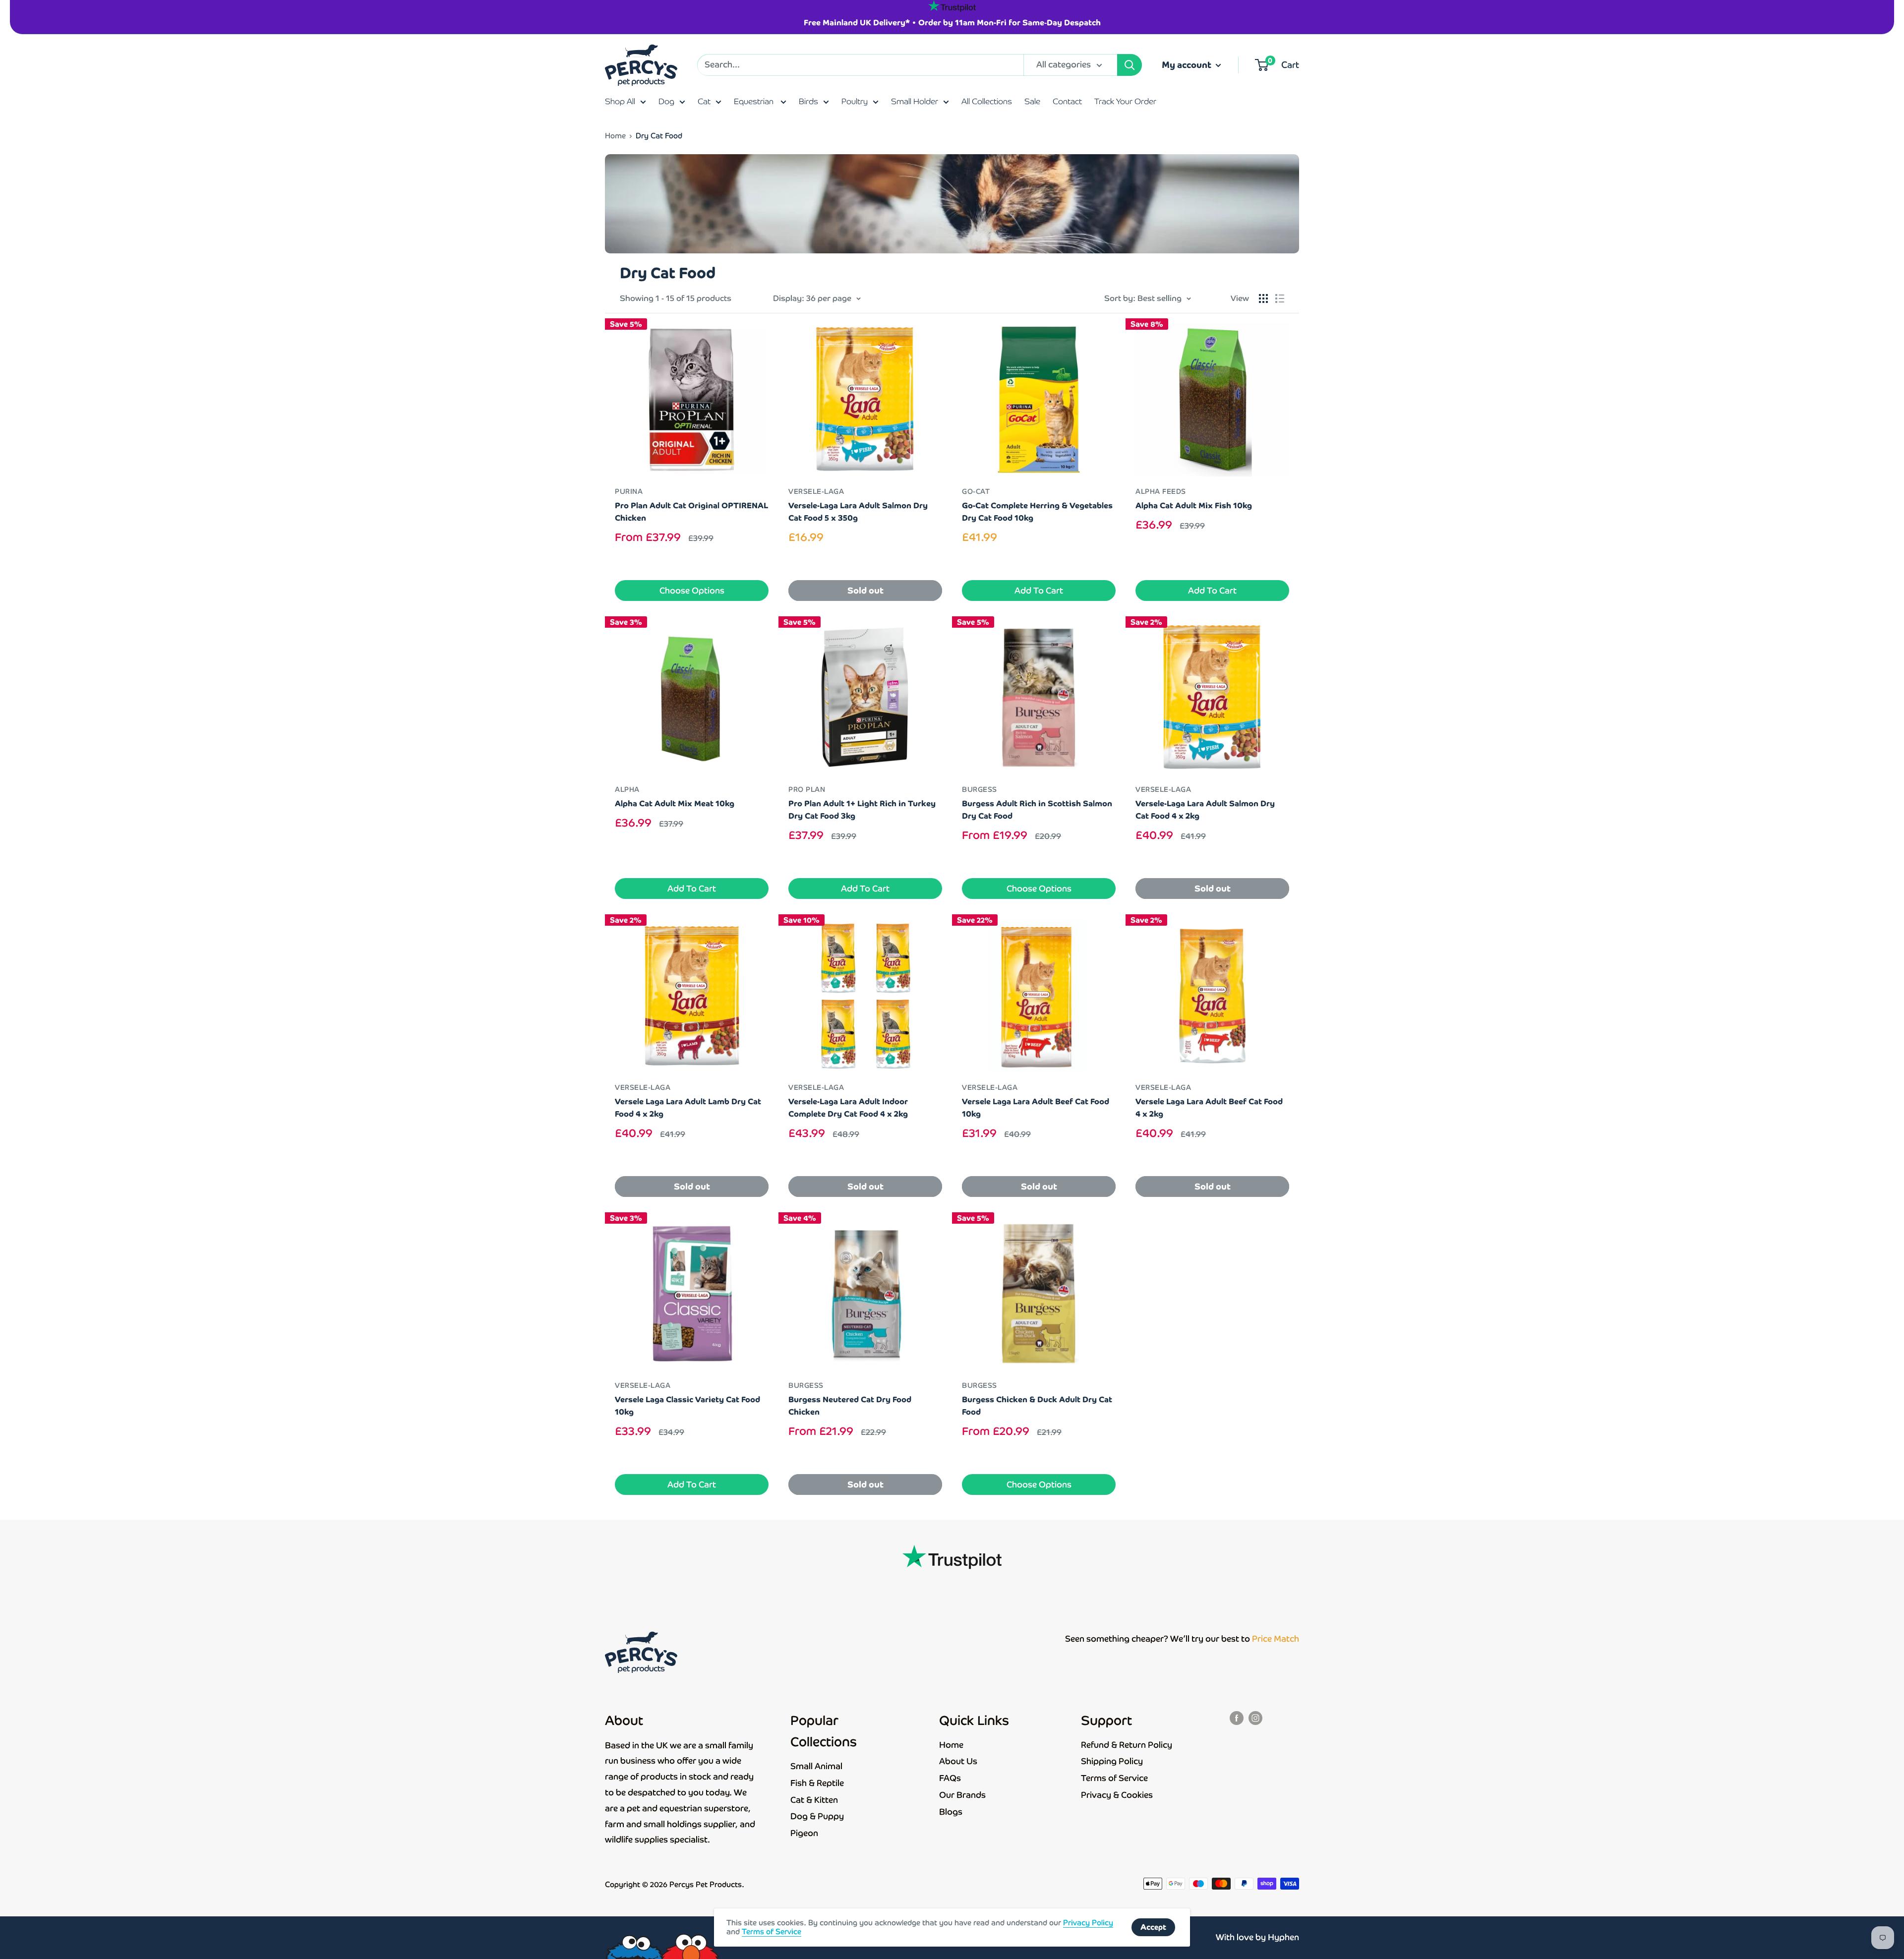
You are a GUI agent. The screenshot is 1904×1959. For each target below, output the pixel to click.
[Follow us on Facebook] (1237, 1718)
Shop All (620, 101)
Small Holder (915, 101)
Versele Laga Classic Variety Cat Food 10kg (687, 1406)
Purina (629, 491)
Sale (1032, 101)
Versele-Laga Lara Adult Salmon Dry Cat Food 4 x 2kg (1205, 810)
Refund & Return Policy (1127, 1745)
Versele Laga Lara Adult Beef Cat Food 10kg (1036, 1108)
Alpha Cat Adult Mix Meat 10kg (675, 803)
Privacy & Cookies (1117, 1795)
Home (615, 136)
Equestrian (755, 101)
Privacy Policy (1088, 1923)
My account (1188, 65)
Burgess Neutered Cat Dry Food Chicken (850, 1406)
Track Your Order (1125, 101)
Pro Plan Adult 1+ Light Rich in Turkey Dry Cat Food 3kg (862, 810)
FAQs (950, 1778)
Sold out (865, 591)
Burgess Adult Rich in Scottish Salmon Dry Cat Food (1037, 810)
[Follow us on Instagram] (1255, 1718)
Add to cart (1039, 591)
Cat (704, 101)
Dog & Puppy (817, 1816)
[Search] (1130, 65)
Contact (1067, 101)
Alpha (627, 789)
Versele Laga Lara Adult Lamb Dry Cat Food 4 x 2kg (688, 1108)
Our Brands (962, 1795)
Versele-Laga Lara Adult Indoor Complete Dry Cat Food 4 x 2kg (848, 1108)
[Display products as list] (1280, 298)
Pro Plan (807, 789)
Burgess (980, 789)
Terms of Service (1114, 1778)
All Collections (987, 101)
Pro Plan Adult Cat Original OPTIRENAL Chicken (691, 512)
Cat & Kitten (814, 1800)
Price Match (1276, 1639)
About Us (958, 1761)
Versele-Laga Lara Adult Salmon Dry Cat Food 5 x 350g (858, 512)
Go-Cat (976, 491)
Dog (666, 101)
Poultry (855, 101)
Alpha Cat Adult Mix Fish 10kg (1194, 505)
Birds (808, 101)
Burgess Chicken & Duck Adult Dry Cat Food (1037, 1406)
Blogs (951, 1812)
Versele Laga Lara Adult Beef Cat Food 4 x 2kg (1209, 1108)
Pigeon (804, 1833)
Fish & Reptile (817, 1783)
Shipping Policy (1112, 1761)
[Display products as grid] (1263, 298)
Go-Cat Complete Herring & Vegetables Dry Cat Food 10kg (1037, 512)
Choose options (692, 591)
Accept (1153, 1927)
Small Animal (816, 1766)
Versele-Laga (816, 491)
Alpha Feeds (1161, 491)
